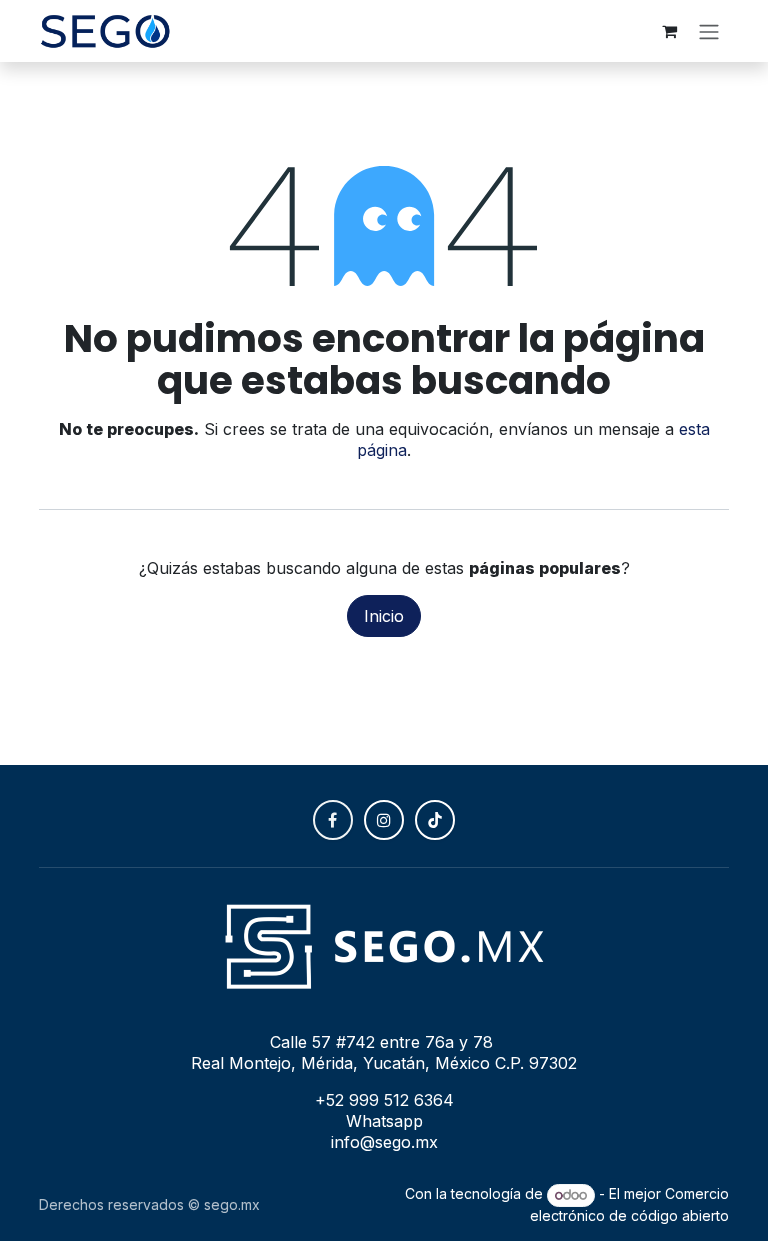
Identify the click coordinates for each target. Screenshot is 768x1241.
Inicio (384, 616)
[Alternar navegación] (709, 31)
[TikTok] (435, 820)
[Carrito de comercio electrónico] (669, 31)
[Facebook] (333, 820)
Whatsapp (384, 1121)
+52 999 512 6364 (384, 1100)
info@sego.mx (384, 1142)
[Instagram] (384, 820)
